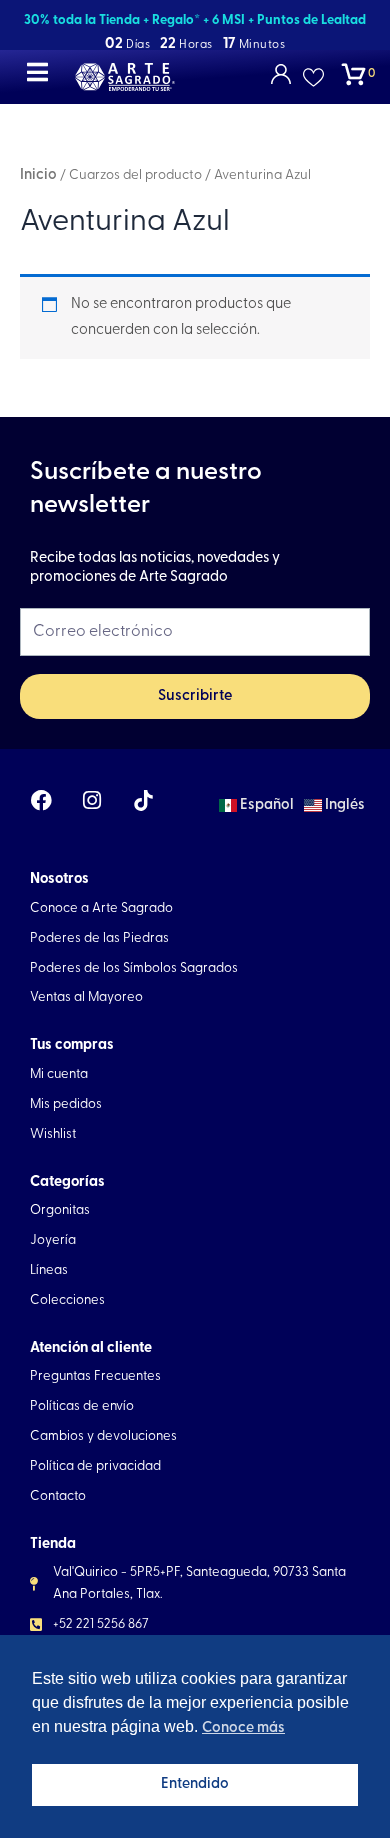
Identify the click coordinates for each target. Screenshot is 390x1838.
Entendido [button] (195, 1784)
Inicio (38, 175)
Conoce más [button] (243, 1728)
